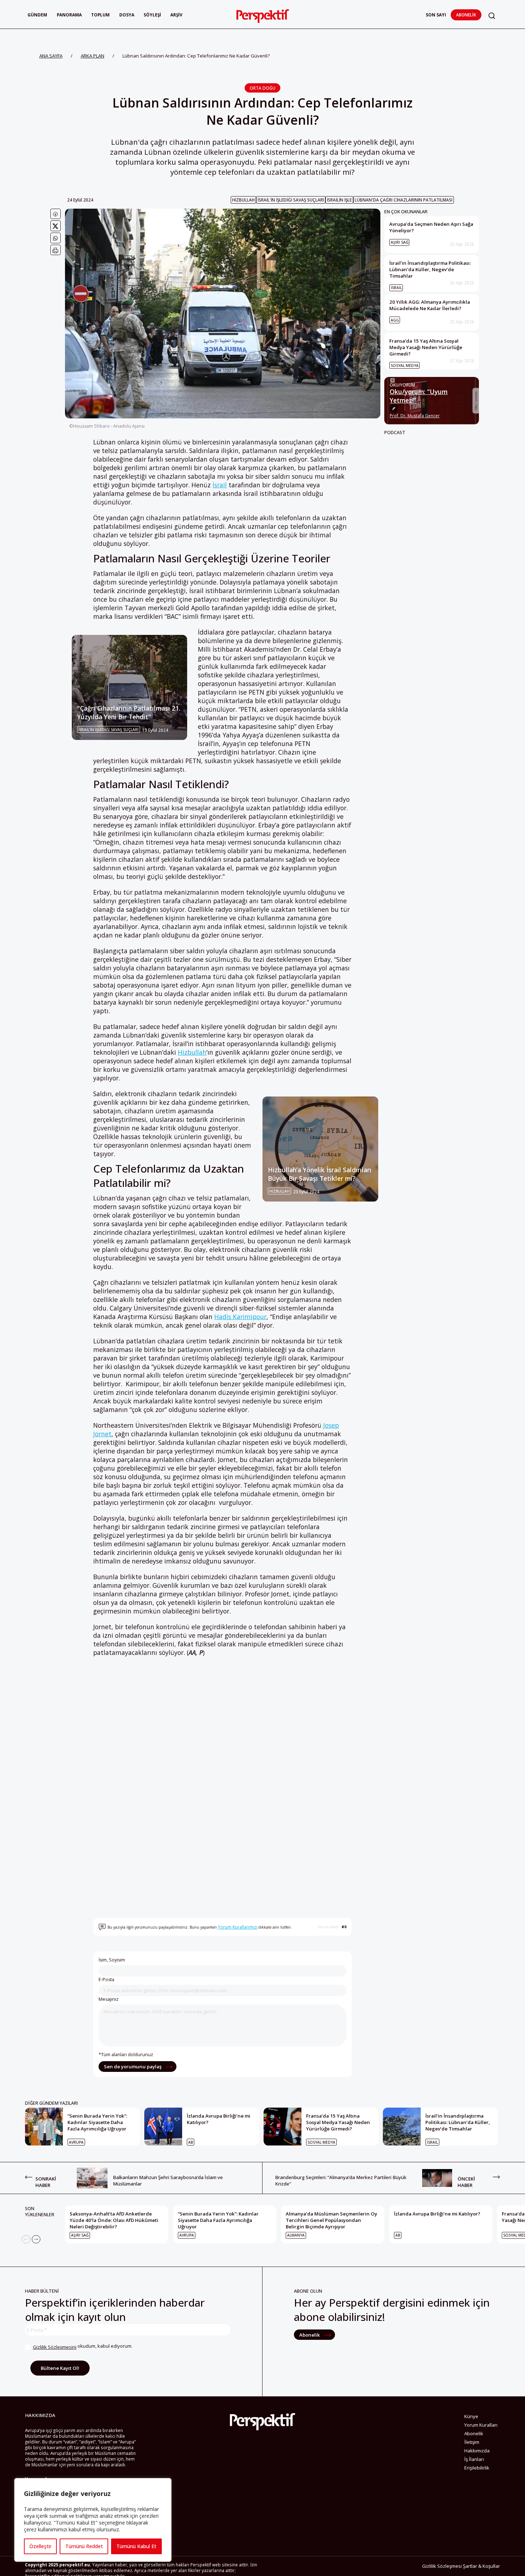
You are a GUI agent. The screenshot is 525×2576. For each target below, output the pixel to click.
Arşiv (176, 15)
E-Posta (106, 1980)
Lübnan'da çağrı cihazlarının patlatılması (404, 200)
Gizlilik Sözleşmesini (55, 2347)
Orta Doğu (262, 88)
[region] (93, 2520)
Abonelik (466, 15)
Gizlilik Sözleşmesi (442, 2566)
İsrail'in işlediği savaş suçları (291, 200)
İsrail (220, 485)
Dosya (127, 15)
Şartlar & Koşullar (481, 2566)
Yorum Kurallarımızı (238, 1927)
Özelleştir (40, 2546)
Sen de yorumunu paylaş (133, 2067)
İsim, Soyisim (112, 1960)
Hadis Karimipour (240, 1317)
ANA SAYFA (51, 56)
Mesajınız (109, 1999)
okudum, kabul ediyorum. (83, 2346)
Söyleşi (152, 15)
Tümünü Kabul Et (136, 2546)
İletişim (472, 2442)
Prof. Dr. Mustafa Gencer (415, 416)
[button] (492, 16)
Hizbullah (243, 200)
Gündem (37, 15)
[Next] (36, 2239)
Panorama (69, 15)
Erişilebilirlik (477, 2468)
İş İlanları (474, 2459)
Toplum (100, 15)
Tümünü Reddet (84, 2546)
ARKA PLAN (92, 56)
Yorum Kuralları (481, 2425)
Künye (471, 2416)
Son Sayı (436, 15)
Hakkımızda (477, 2451)
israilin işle (339, 200)
